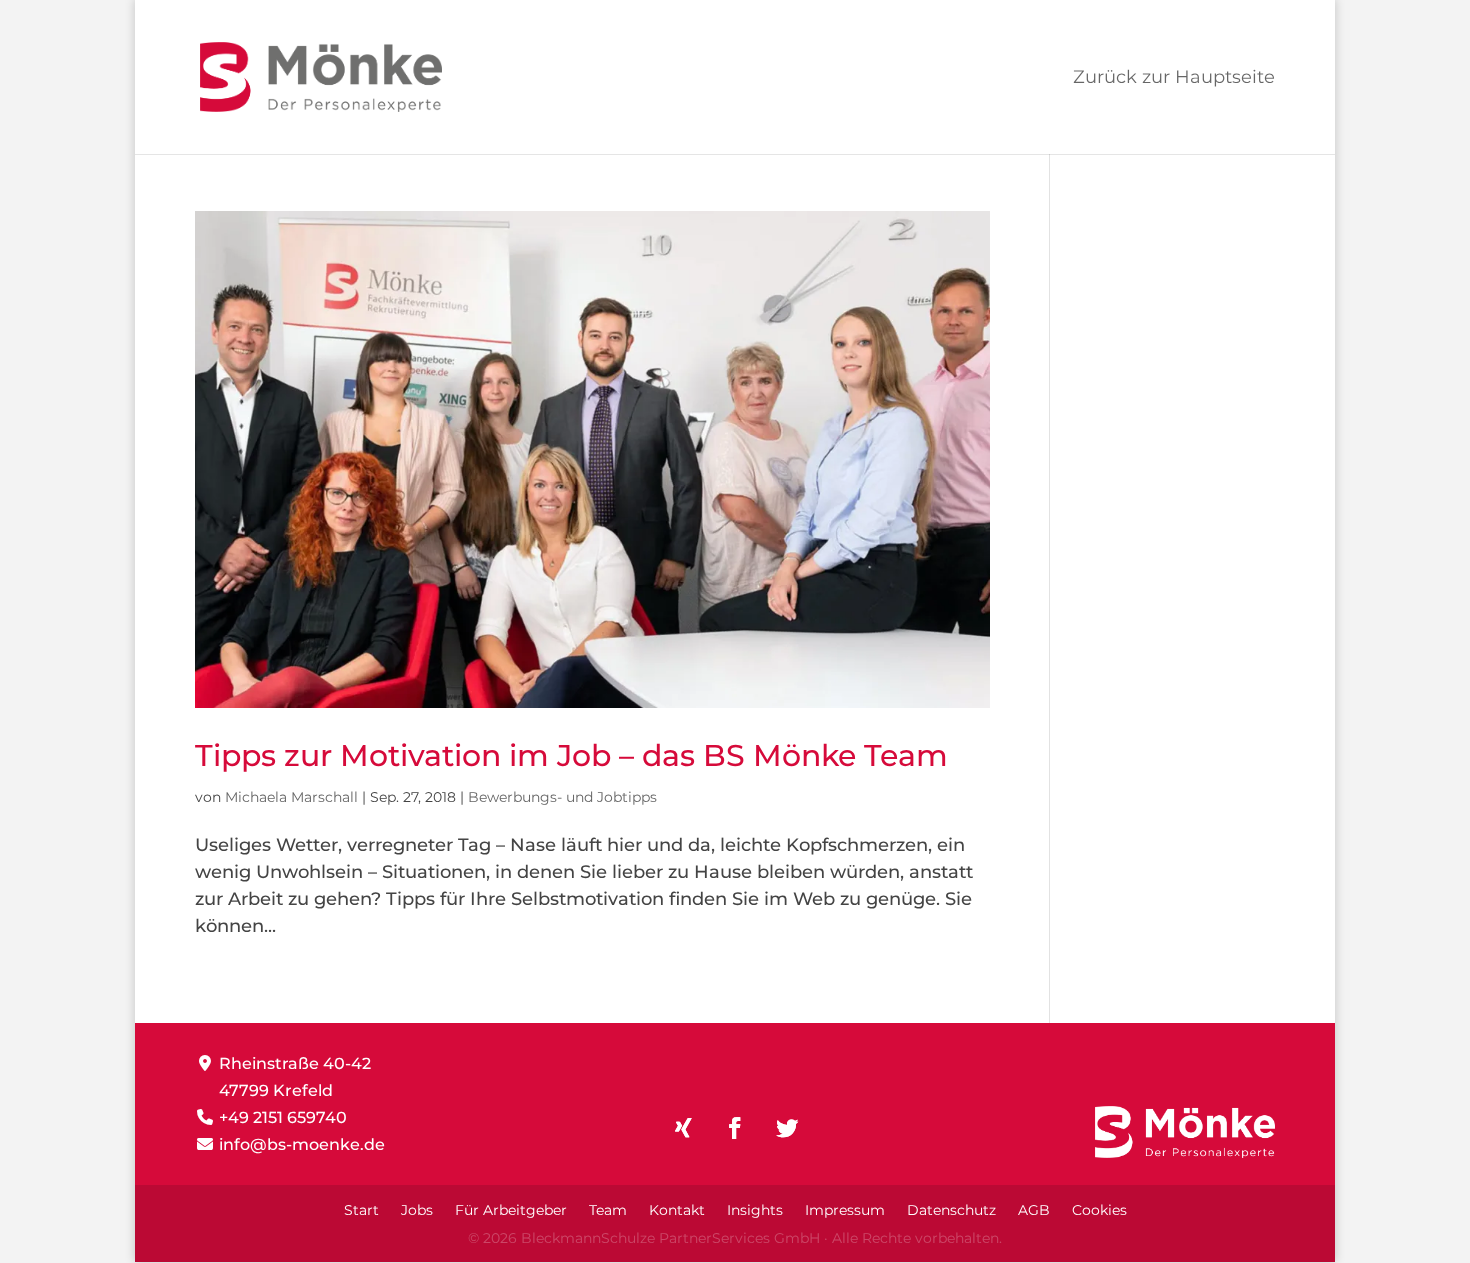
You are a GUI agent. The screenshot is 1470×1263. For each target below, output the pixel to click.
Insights (755, 1211)
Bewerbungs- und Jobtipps (562, 797)
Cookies (1099, 1211)
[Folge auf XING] (683, 1128)
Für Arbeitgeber (511, 1211)
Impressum (845, 1211)
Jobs (417, 1211)
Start (361, 1211)
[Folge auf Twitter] (787, 1128)
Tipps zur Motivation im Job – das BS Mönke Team (571, 755)
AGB (1034, 1211)
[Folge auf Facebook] (735, 1128)
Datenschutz (951, 1211)
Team (608, 1211)
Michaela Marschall (291, 797)
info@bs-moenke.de (302, 1144)
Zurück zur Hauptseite (1174, 79)
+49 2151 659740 (283, 1117)
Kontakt (677, 1211)
